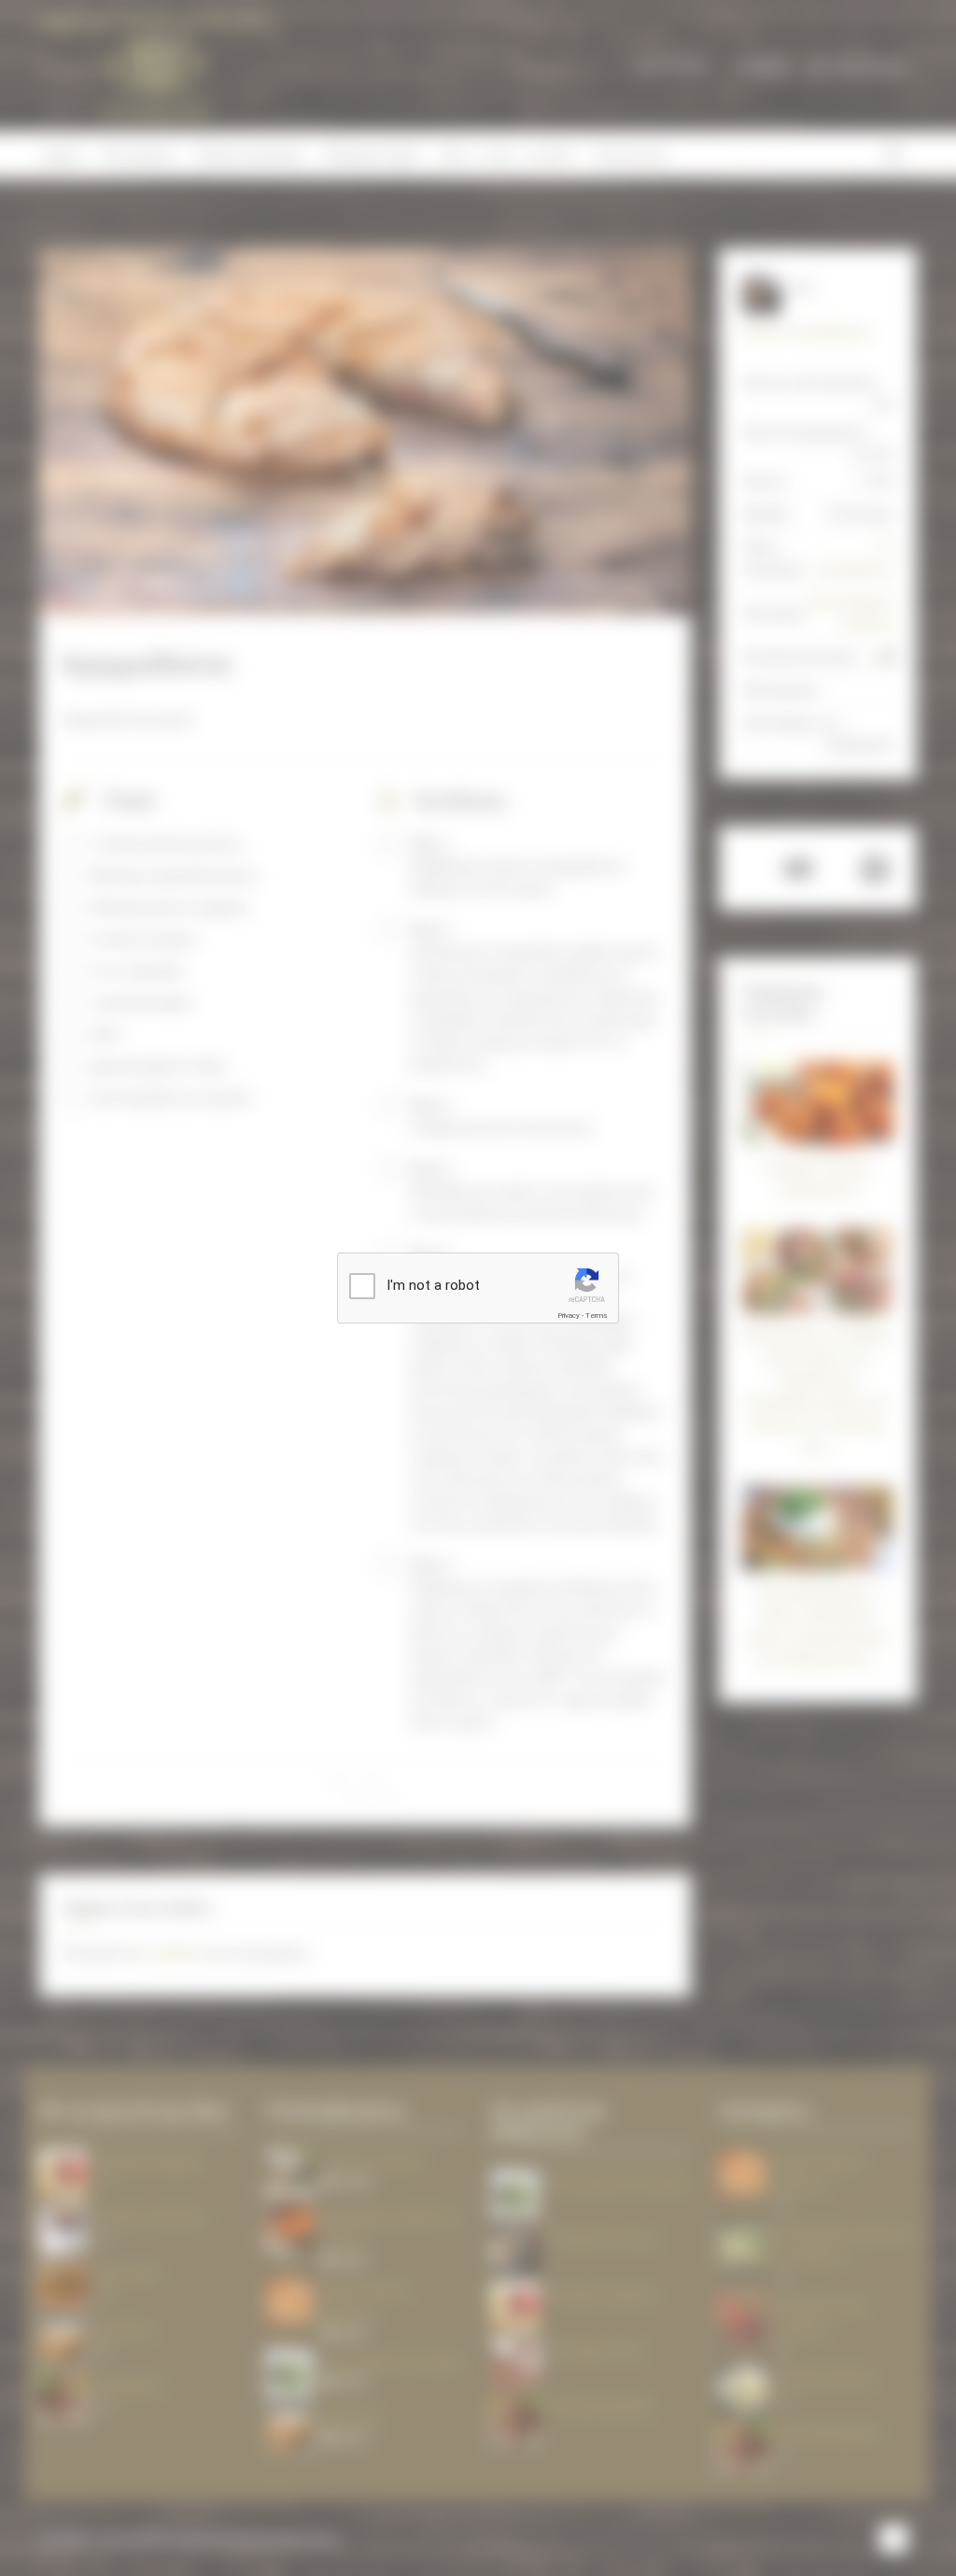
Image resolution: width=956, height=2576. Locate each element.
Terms (597, 1316)
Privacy (569, 1316)
